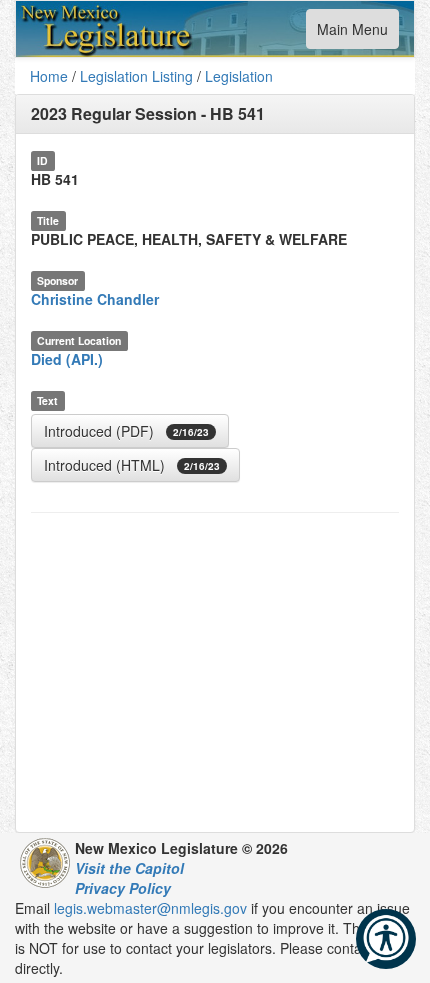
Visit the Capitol (129, 868)
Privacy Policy (123, 888)
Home (49, 76)
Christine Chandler (95, 299)
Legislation (239, 76)
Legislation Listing (136, 76)
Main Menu (352, 33)
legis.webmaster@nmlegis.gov (150, 908)
